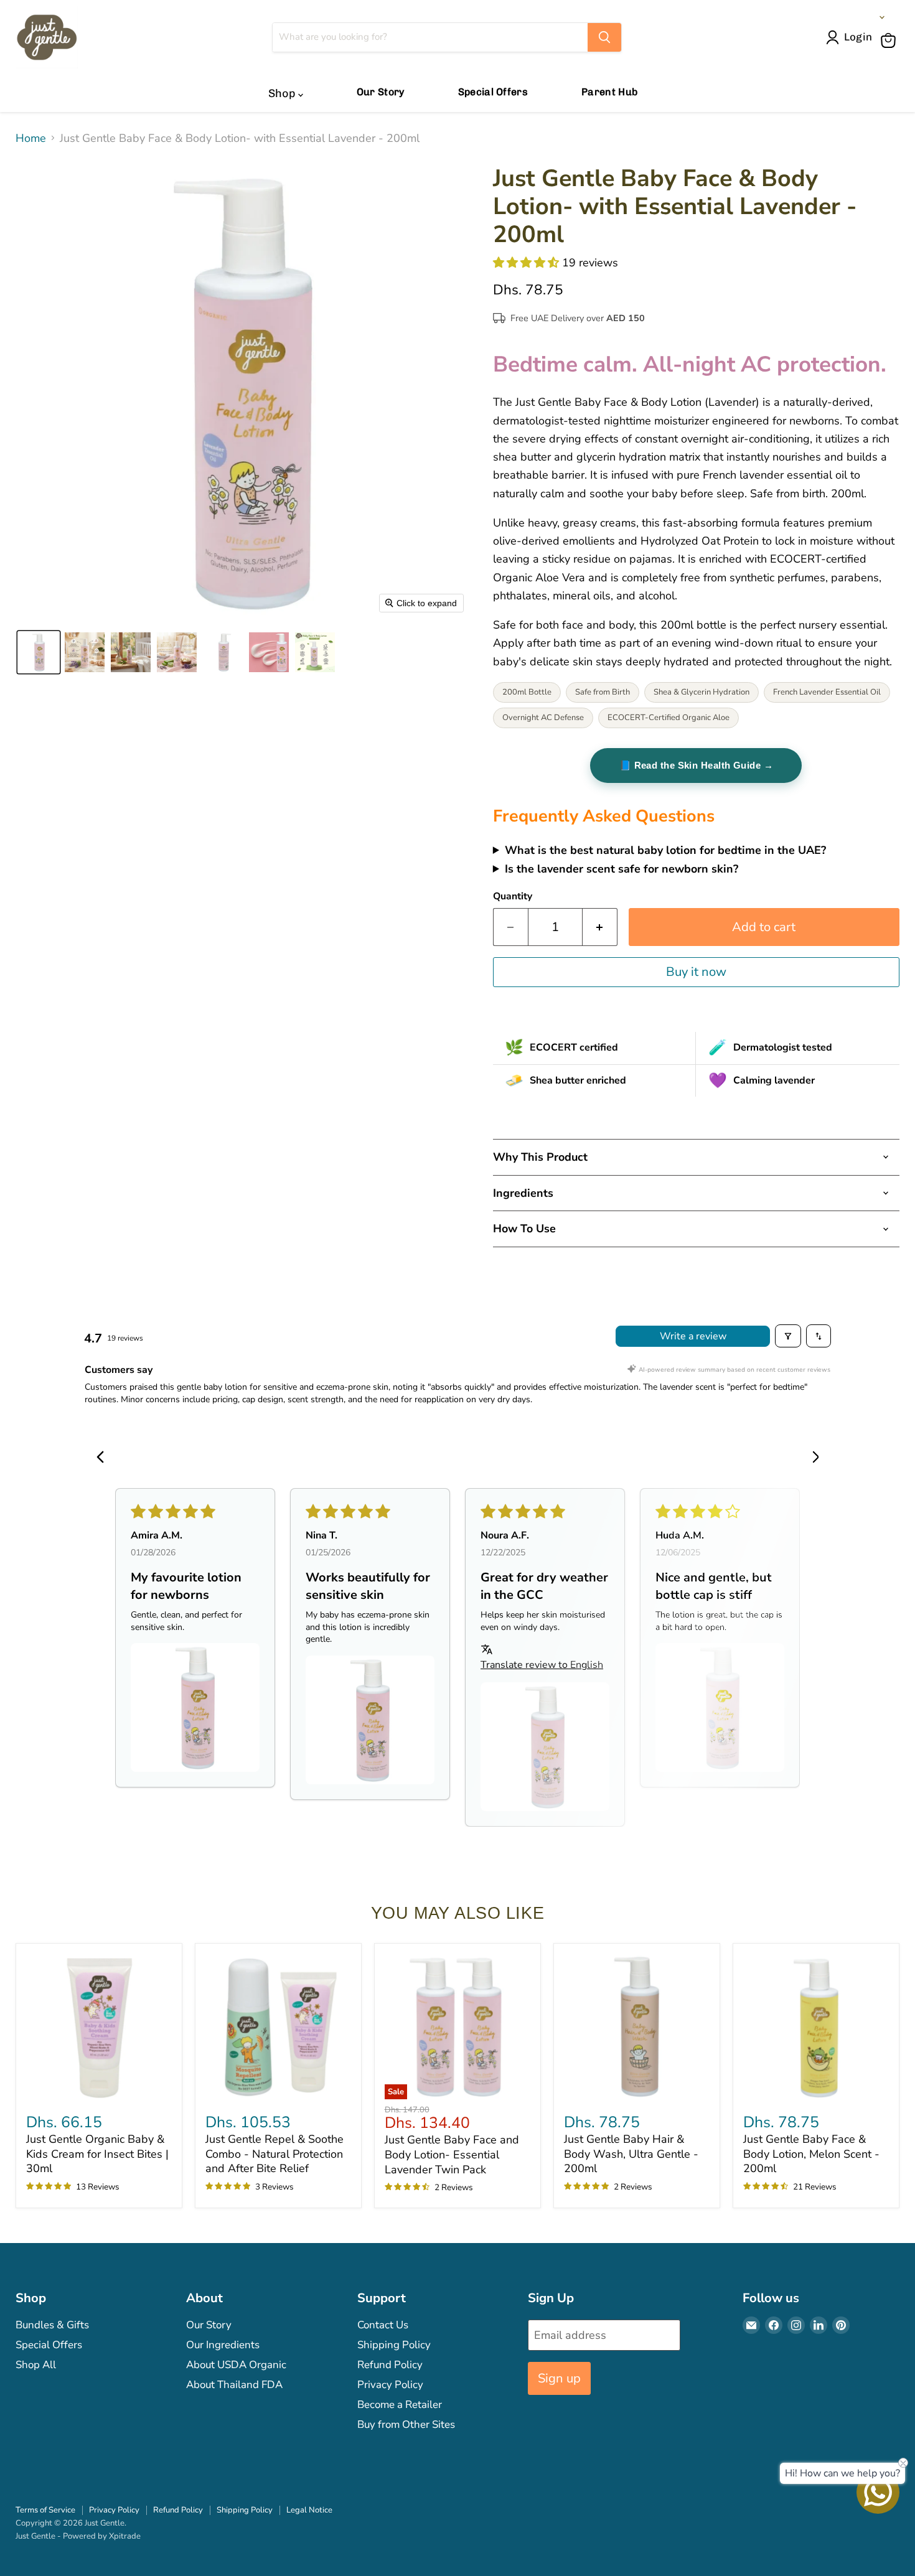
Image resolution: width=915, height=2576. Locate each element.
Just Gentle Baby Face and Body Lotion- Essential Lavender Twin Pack (452, 2154)
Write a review (693, 1336)
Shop (283, 93)
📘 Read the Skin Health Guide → (697, 765)
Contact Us (383, 2325)
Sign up (559, 2378)
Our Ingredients (223, 2345)
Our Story (381, 92)
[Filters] (788, 1336)
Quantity (513, 896)
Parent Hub (609, 92)
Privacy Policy (390, 2385)
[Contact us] (878, 2492)
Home (31, 138)
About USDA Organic (236, 2365)
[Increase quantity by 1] (600, 927)
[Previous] (104, 1458)
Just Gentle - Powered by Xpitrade (78, 2536)
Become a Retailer (400, 2405)
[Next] (811, 1458)
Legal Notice (309, 2510)
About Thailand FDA (234, 2385)
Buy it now (696, 972)
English (859, 17)
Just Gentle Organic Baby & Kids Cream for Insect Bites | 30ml (97, 2154)
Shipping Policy (394, 2345)
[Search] (604, 37)
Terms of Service (45, 2510)
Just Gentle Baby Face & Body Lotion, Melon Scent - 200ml (811, 2154)
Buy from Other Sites (406, 2424)
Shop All (36, 2365)
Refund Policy (390, 2365)
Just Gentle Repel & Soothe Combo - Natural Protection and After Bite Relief (274, 2154)
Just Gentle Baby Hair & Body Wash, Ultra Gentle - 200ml (631, 2154)
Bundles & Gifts (52, 2325)
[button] (852, 37)
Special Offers (493, 92)
